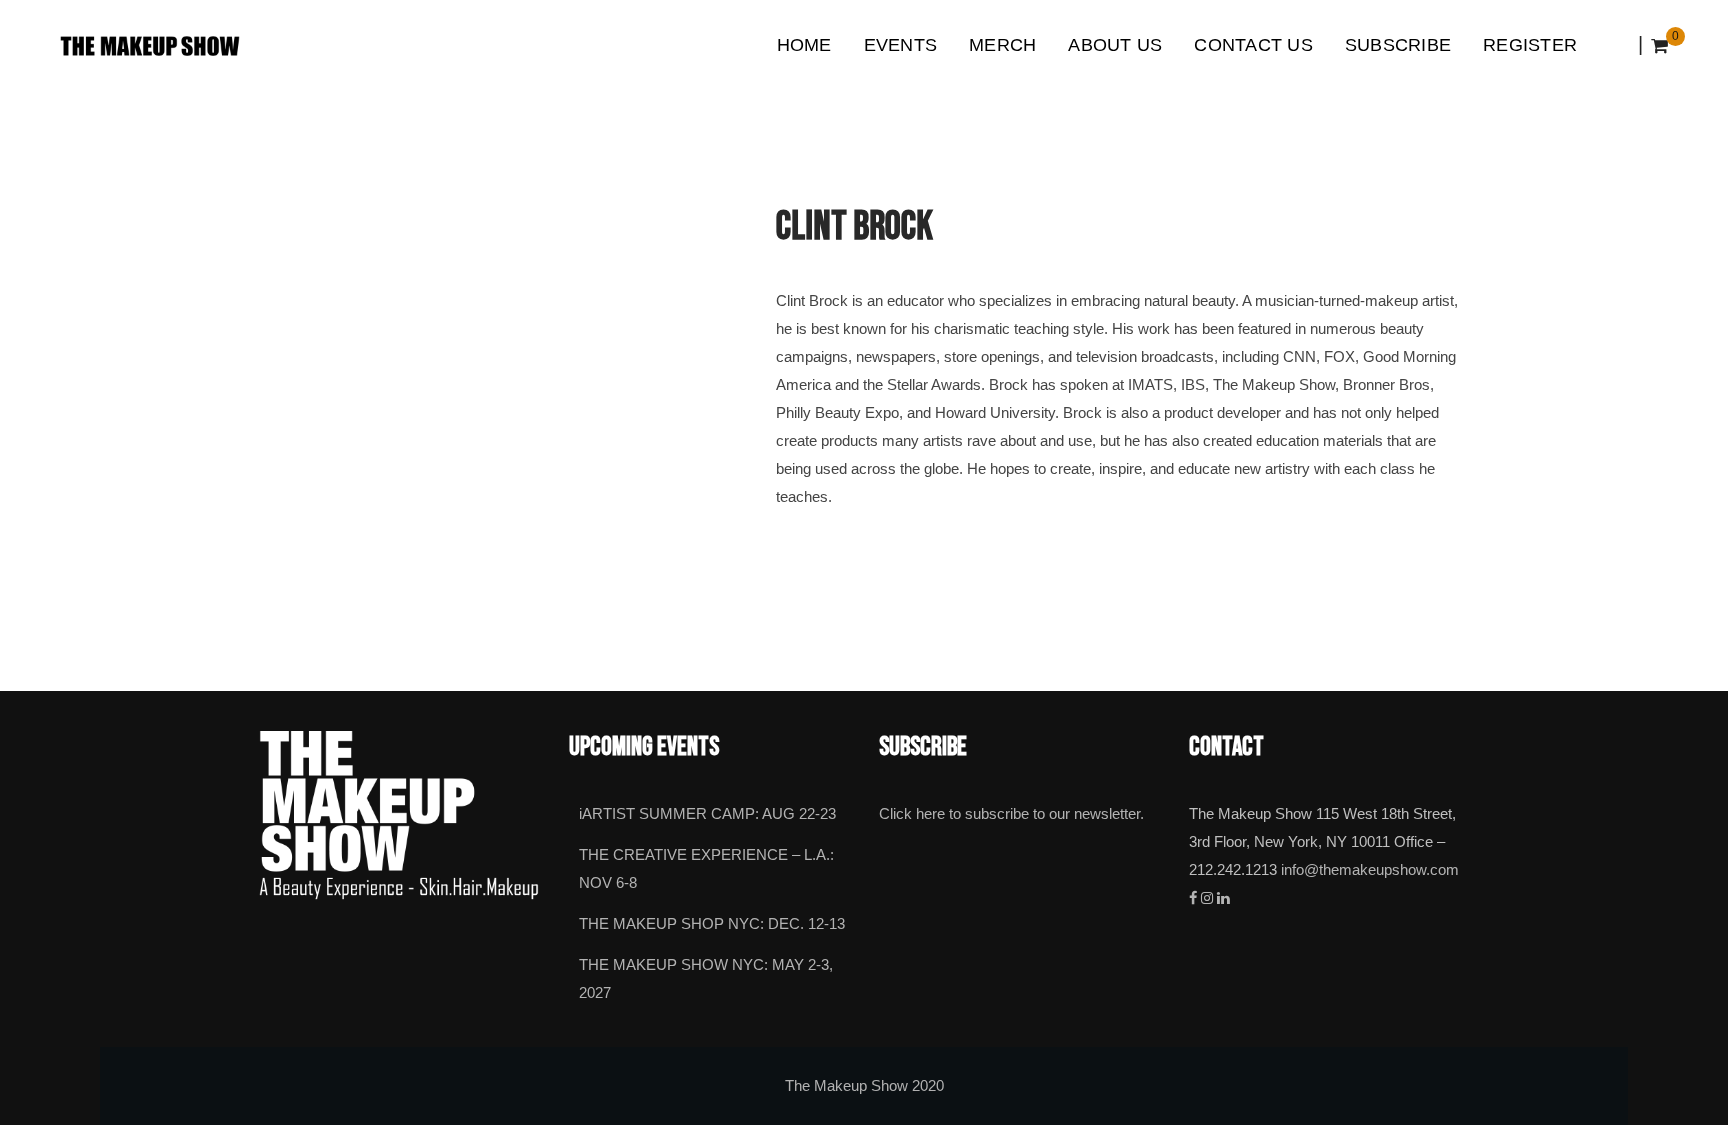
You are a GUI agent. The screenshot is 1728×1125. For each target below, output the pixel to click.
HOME (804, 45)
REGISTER (1530, 45)
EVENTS (901, 45)
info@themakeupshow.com (1370, 870)
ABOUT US (1115, 45)
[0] (1659, 46)
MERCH (1002, 45)
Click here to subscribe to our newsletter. (1011, 814)
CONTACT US (1253, 45)
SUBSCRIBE (1398, 45)
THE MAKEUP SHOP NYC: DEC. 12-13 (712, 924)
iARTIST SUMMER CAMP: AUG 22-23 (707, 814)
